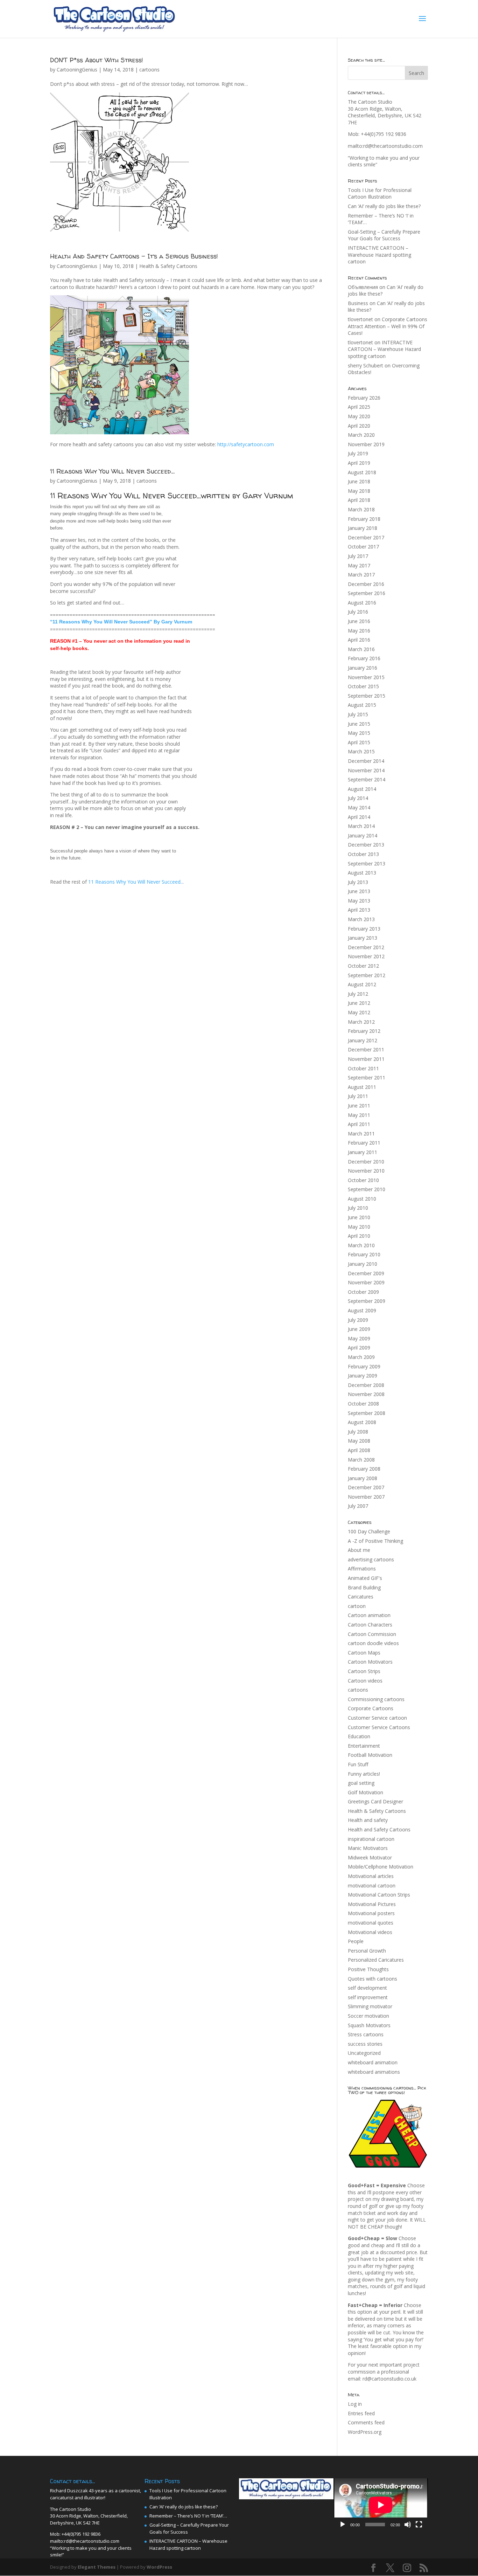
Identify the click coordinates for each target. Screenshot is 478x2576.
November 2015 (366, 677)
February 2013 (364, 929)
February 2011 (364, 1143)
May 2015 (359, 733)
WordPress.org (365, 2432)
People (356, 1941)
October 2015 (363, 686)
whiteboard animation (373, 2062)
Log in (355, 2404)
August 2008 (362, 1422)
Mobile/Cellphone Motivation (381, 1867)
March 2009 (361, 1357)
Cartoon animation (369, 1615)
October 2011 (363, 1068)
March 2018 (361, 509)
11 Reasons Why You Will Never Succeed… (112, 471)
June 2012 (359, 1003)
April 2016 (359, 640)
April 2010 (359, 1236)
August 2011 (362, 1087)
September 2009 (367, 1301)
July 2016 (358, 612)
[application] (381, 2505)
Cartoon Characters (370, 1625)
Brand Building (364, 1587)
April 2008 (359, 1450)
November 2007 (366, 1497)
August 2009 (362, 1310)
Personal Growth (367, 1951)
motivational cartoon (372, 1886)
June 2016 (359, 621)
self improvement (368, 1997)
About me (359, 1550)
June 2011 (359, 1106)
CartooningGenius (77, 70)
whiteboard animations (374, 2072)
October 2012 (363, 966)
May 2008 (359, 1441)
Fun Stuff (358, 1764)
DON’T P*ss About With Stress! (97, 60)
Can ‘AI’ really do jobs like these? (384, 206)
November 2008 (366, 1394)
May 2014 (359, 807)
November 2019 (366, 444)
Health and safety (368, 1820)
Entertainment (364, 1746)
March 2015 (361, 751)
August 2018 (362, 472)
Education (359, 1736)
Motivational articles (371, 1876)
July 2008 (358, 1432)
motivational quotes (371, 1923)
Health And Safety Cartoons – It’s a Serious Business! (134, 256)
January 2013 (363, 938)
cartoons (149, 70)
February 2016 (364, 658)
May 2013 (359, 901)
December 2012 (366, 947)
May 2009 (359, 1338)
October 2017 (363, 547)
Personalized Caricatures (376, 1960)
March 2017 (361, 575)
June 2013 (359, 891)
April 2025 (359, 407)
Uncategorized (364, 2053)
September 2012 (367, 975)
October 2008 (363, 1404)
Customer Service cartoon (377, 1718)
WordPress (159, 2567)
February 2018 (364, 519)
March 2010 (361, 1245)
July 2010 (358, 1208)
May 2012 (359, 1012)
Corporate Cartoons (371, 1708)
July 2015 (358, 714)
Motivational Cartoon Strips (379, 1895)
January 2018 (363, 528)
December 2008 (366, 1385)
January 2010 (363, 1264)
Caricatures (361, 1597)
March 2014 (361, 826)
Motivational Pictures (372, 1904)
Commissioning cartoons (376, 1699)
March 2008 (361, 1460)
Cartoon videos (365, 1681)
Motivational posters (371, 1913)
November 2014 (366, 770)
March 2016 (361, 649)
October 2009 (363, 1292)
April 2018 (359, 500)
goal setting (361, 1783)
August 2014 (362, 789)
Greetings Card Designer (375, 1801)
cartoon (357, 1606)
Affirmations (362, 1569)
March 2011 (361, 1134)
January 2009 (363, 1376)
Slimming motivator (370, 2006)
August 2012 (362, 984)
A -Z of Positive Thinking (375, 1541)
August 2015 (362, 705)
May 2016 (359, 631)
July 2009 (358, 1320)
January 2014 (363, 835)
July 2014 (358, 798)
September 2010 (367, 1189)
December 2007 (366, 1487)
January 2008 (363, 1478)
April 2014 (359, 817)
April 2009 (359, 1348)
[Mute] (408, 2525)
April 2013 (359, 910)
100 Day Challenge (369, 1531)
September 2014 (367, 779)
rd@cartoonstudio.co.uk (389, 2379)
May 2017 (359, 565)
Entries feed (361, 2413)
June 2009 (359, 1329)
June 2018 (359, 481)
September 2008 (367, 1413)
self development (367, 1988)
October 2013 (363, 854)
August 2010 (362, 1199)
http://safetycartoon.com (246, 444)
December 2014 (366, 761)
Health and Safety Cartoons (379, 1829)
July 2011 (358, 1096)
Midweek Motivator (370, 1857)
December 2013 (366, 845)
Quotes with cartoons (372, 1979)
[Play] (343, 2525)
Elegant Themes (97, 2567)
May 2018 (359, 491)
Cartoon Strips (364, 1671)
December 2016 (366, 584)
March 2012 (361, 1022)
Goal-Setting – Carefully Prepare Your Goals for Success (384, 235)
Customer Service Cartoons (379, 1727)
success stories (365, 2044)
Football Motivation (370, 1755)
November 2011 (366, 1059)
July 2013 (358, 882)
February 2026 (364, 398)
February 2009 (364, 1366)
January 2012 (363, 1040)
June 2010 (359, 1217)
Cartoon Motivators (370, 1662)
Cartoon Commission (372, 1634)
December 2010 (366, 1162)
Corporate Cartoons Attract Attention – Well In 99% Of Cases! (388, 326)
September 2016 (367, 593)
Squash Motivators (369, 2025)
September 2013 (367, 864)
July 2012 (358, 994)
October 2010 (363, 1180)
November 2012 (366, 956)
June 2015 (359, 724)
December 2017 (366, 537)
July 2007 (358, 1506)
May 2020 (359, 416)
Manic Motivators (368, 1848)
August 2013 (362, 873)
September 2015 (367, 696)
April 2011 (359, 1124)
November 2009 (366, 1282)
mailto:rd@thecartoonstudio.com (385, 146)
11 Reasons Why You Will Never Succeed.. (135, 882)
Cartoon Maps (364, 1653)
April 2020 (359, 426)
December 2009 (366, 1273)
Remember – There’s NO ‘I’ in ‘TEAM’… (188, 2516)
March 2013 (361, 919)
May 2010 (359, 1227)
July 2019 (358, 453)
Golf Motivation (365, 1792)
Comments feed (366, 2422)
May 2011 (359, 1115)
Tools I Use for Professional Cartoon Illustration (380, 194)
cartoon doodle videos (373, 1643)
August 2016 (362, 603)
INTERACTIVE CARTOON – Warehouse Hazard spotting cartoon (379, 255)
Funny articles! (364, 1774)
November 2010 (366, 1171)
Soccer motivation (368, 2016)
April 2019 (359, 463)
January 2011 (363, 1152)
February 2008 (364, 1469)
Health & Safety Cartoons (168, 266)
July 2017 (358, 556)
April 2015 (359, 742)
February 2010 (364, 1254)
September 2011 (367, 1078)
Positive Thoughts (368, 1969)
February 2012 (364, 1031)
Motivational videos (370, 1932)
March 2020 (361, 435)
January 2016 (363, 668)
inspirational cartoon (371, 1839)
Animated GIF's (365, 1578)
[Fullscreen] (419, 2525)
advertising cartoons (371, 1559)
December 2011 (366, 1049)
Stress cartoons (366, 2034)
